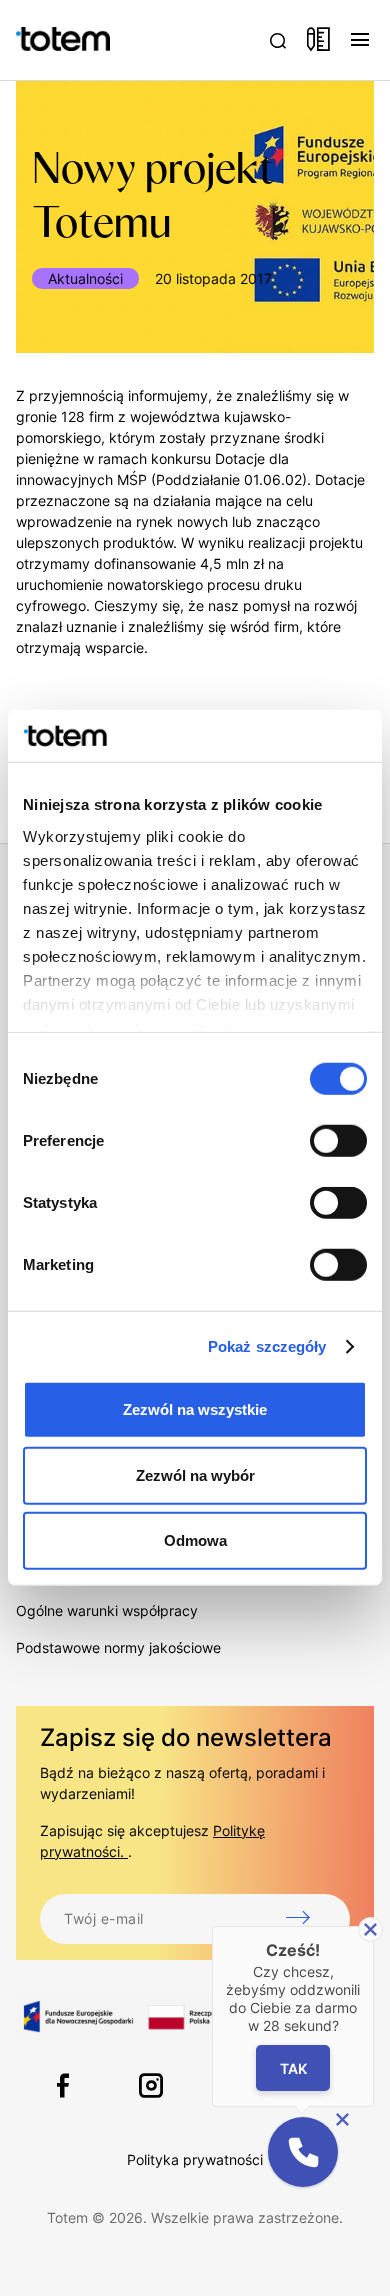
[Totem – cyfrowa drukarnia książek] (41, 40)
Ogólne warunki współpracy (107, 1610)
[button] (303, 2152)
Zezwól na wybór (195, 1475)
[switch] (338, 1141)
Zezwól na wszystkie (195, 1409)
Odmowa (195, 1540)
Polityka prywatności (195, 2159)
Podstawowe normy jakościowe (118, 1647)
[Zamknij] (370, 1929)
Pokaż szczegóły (267, 1346)
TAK (293, 2067)
